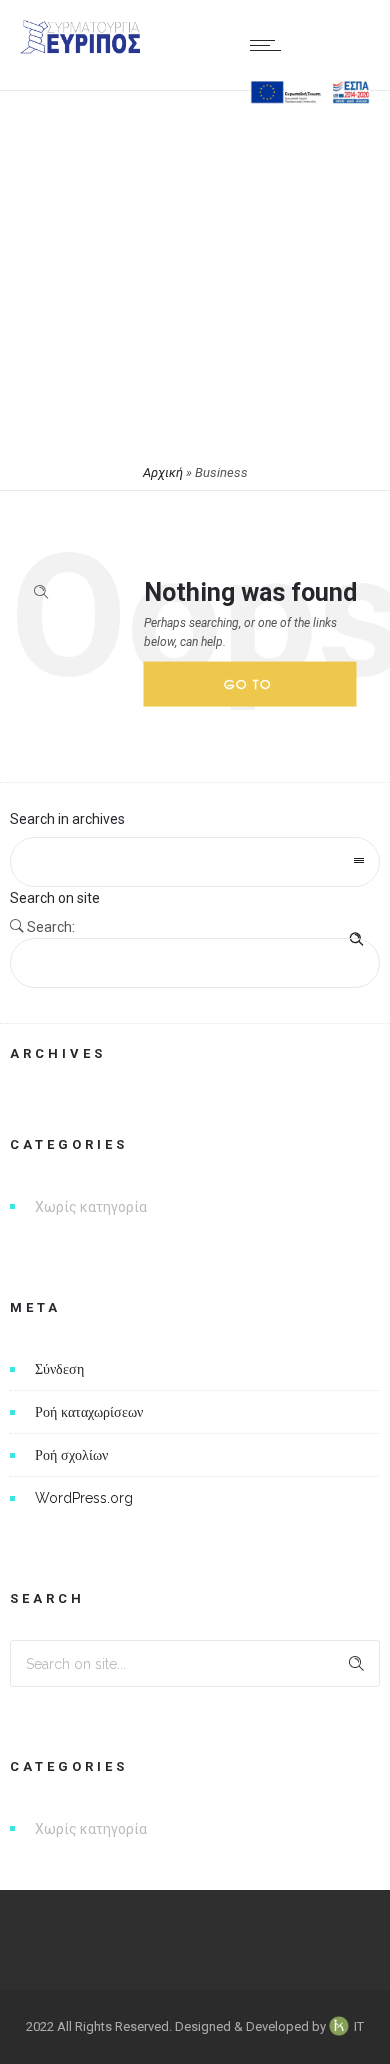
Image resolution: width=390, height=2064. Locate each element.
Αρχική (163, 472)
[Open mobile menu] (270, 45)
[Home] (80, 49)
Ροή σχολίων (71, 1455)
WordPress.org (84, 1498)
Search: (51, 927)
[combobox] (195, 862)
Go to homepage (265, 691)
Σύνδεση (59, 1369)
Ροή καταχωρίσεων (89, 1412)
